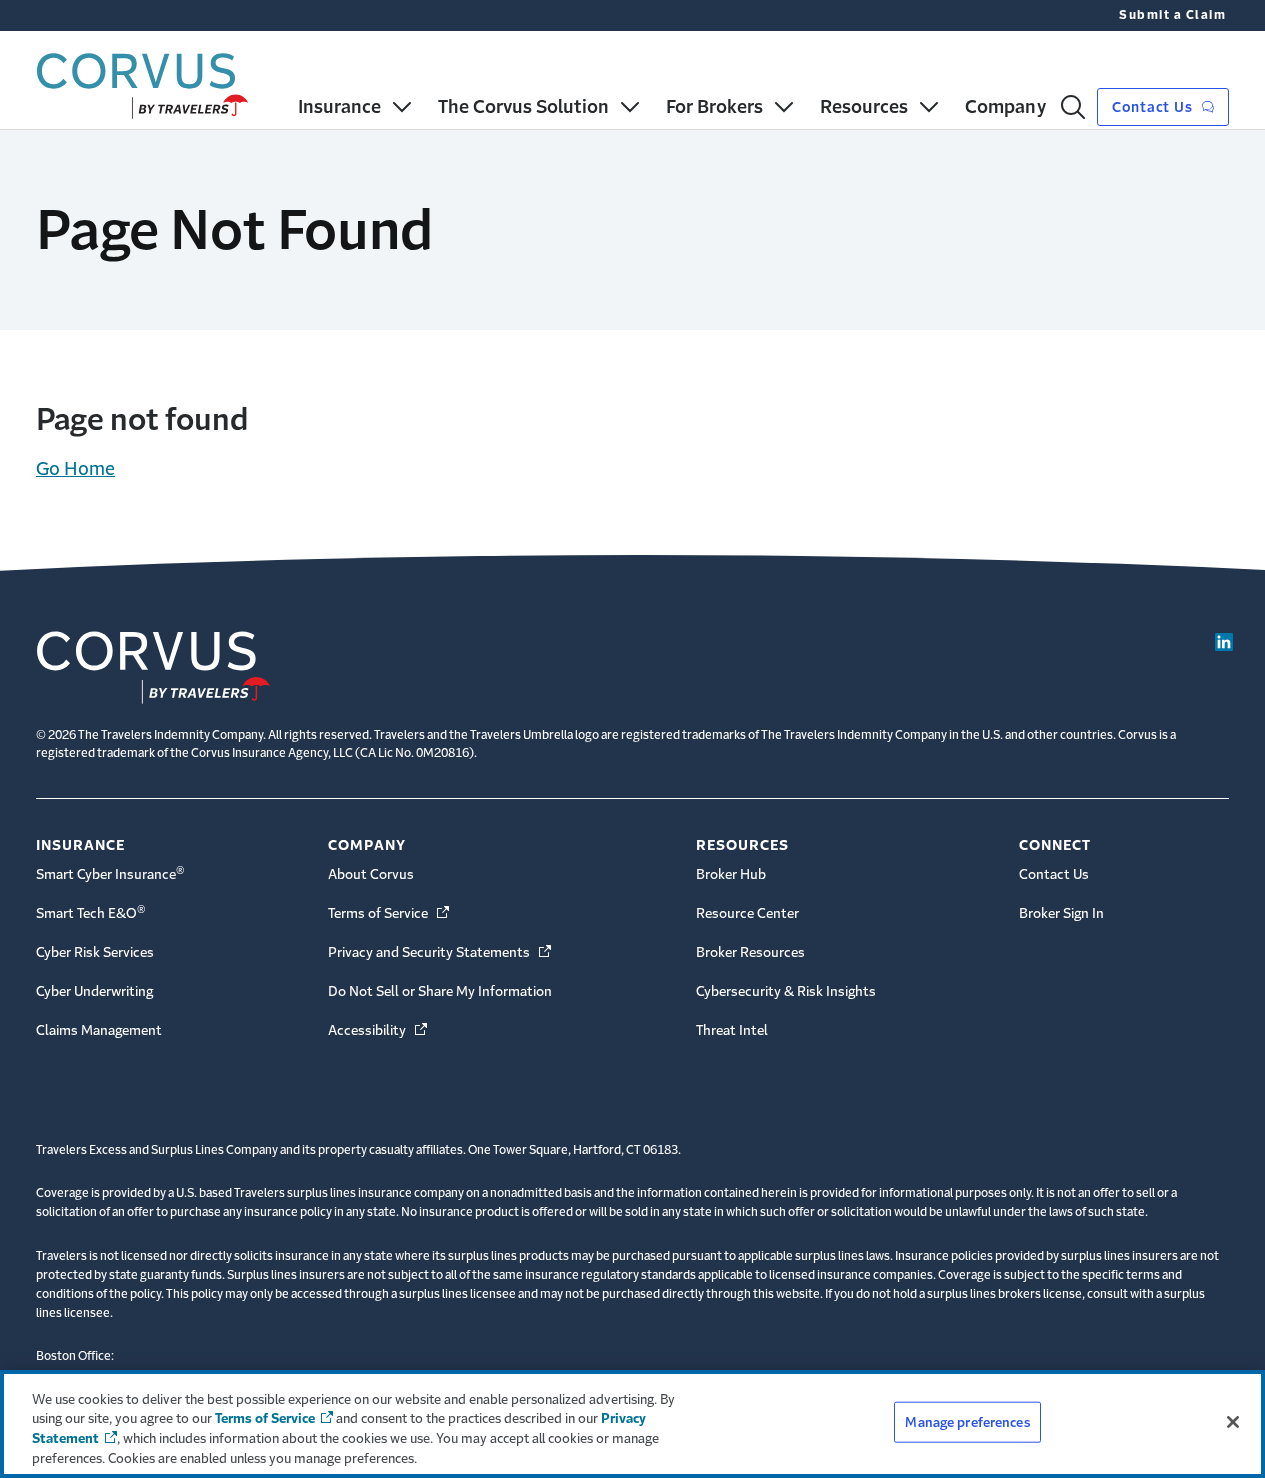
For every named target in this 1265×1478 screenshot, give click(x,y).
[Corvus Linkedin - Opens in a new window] (1224, 642)
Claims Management (99, 1030)
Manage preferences (967, 1422)
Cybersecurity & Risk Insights (786, 991)
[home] (142, 81)
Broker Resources (750, 952)
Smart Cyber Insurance (110, 873)
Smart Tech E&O (91, 912)
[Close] (1233, 1422)
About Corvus (371, 874)
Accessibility (379, 1030)
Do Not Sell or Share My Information (440, 991)
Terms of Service (390, 913)
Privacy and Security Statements (441, 952)
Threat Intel (732, 1030)
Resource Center (747, 913)
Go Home (75, 469)
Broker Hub (731, 874)
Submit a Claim (1172, 15)
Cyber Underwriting (94, 991)
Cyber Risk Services (95, 952)
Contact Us (1154, 107)
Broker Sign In (1061, 913)
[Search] (1073, 107)
